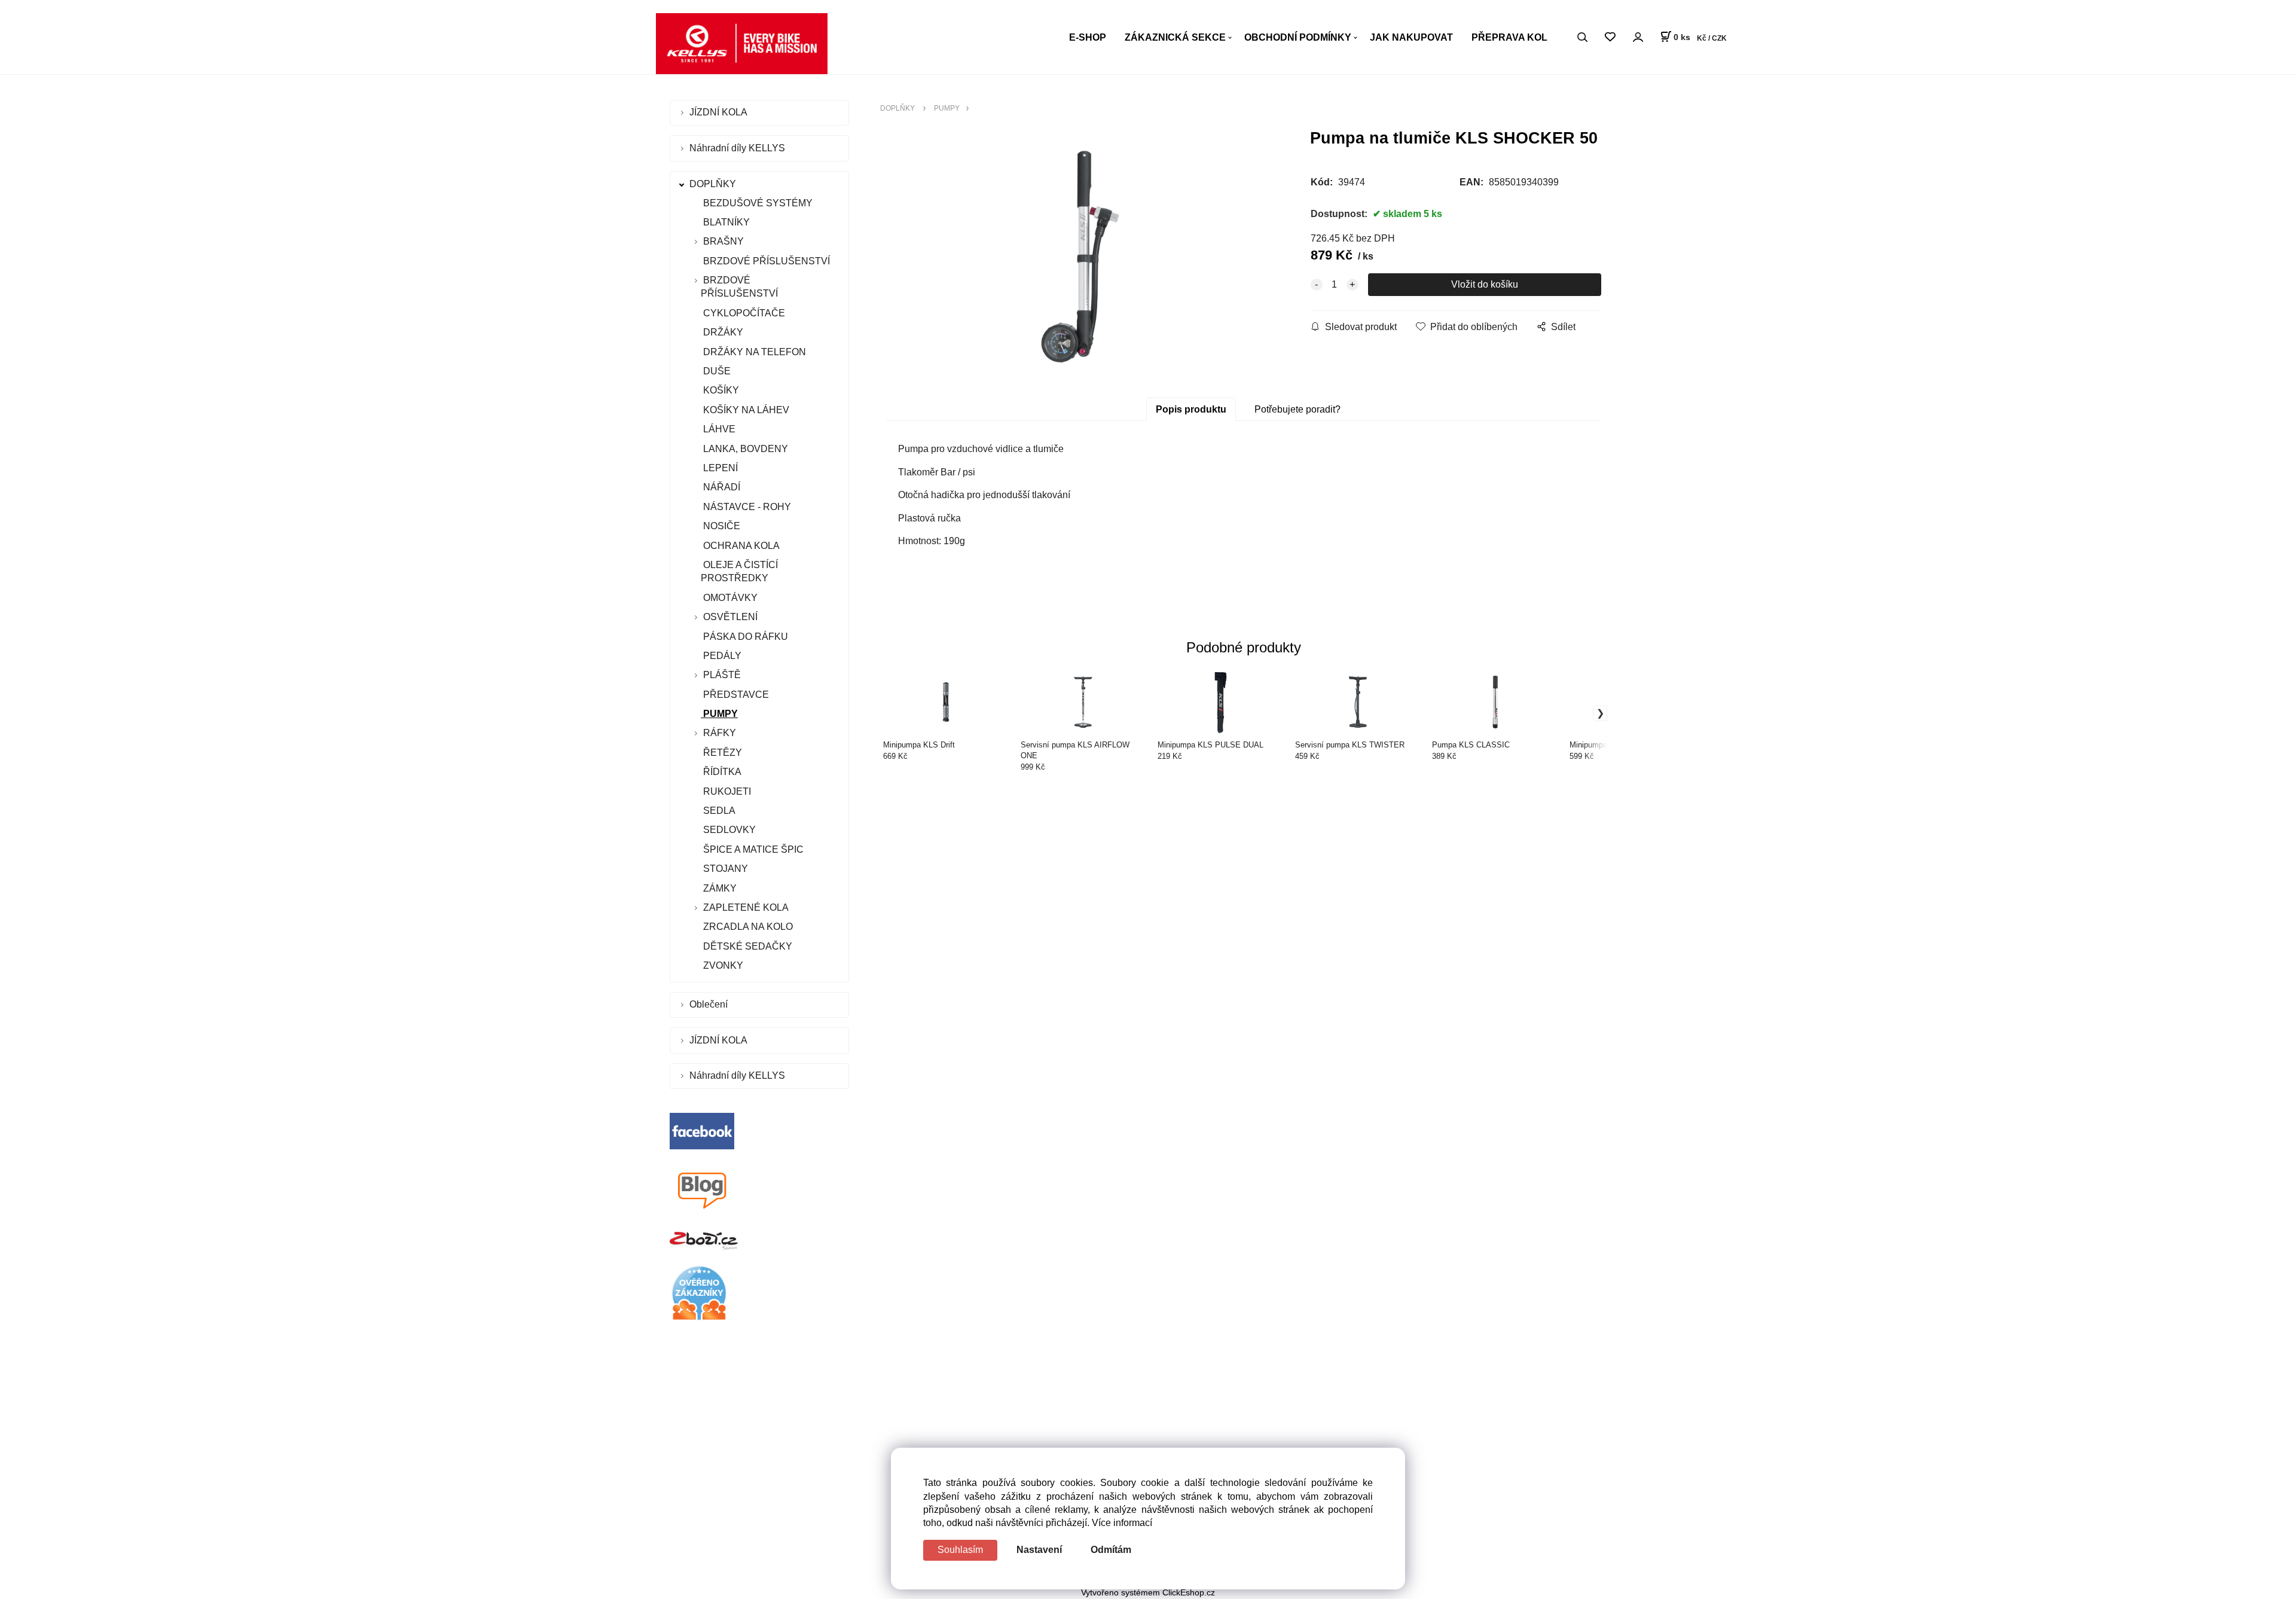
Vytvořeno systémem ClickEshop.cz (1148, 1593)
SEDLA (718, 811)
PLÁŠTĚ (722, 675)
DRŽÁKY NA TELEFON (753, 352)
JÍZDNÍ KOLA (720, 112)
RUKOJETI (726, 791)
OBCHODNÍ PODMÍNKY (1298, 37)
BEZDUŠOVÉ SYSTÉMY (757, 203)
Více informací (1122, 1523)
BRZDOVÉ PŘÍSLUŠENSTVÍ (765, 261)
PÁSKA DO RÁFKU (744, 637)
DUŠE (716, 371)
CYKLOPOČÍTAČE (743, 313)
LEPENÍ (719, 468)
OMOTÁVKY (729, 598)
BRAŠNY (723, 241)
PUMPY (719, 714)
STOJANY (724, 869)
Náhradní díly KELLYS (738, 148)
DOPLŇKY (714, 184)
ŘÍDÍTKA (721, 772)
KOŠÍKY (720, 390)
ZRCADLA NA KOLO (747, 927)
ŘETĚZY (721, 753)
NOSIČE (720, 526)
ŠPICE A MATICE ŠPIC (752, 849)
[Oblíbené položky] (1610, 37)
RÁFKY (720, 733)
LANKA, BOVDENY (744, 449)
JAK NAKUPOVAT (1411, 37)
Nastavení (1039, 1550)
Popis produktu (1191, 409)
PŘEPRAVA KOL (1509, 37)
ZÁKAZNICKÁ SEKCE (1175, 37)
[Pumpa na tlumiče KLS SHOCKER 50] (1080, 257)
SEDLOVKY (728, 830)
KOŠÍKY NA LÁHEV (745, 410)
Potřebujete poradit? (1297, 409)
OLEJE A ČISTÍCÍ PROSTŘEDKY (739, 571)
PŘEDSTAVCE (735, 695)
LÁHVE (718, 429)
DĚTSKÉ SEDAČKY (746, 946)
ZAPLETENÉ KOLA (746, 907)
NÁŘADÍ (720, 487)
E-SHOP (1088, 37)
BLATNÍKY (725, 222)
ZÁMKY (719, 888)
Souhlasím (960, 1550)
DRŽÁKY (722, 332)
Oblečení (710, 1004)
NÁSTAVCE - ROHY (746, 507)
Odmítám (1111, 1550)
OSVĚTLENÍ (730, 617)
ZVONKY (722, 965)
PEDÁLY (721, 656)
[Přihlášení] (1638, 37)
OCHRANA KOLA (740, 546)
